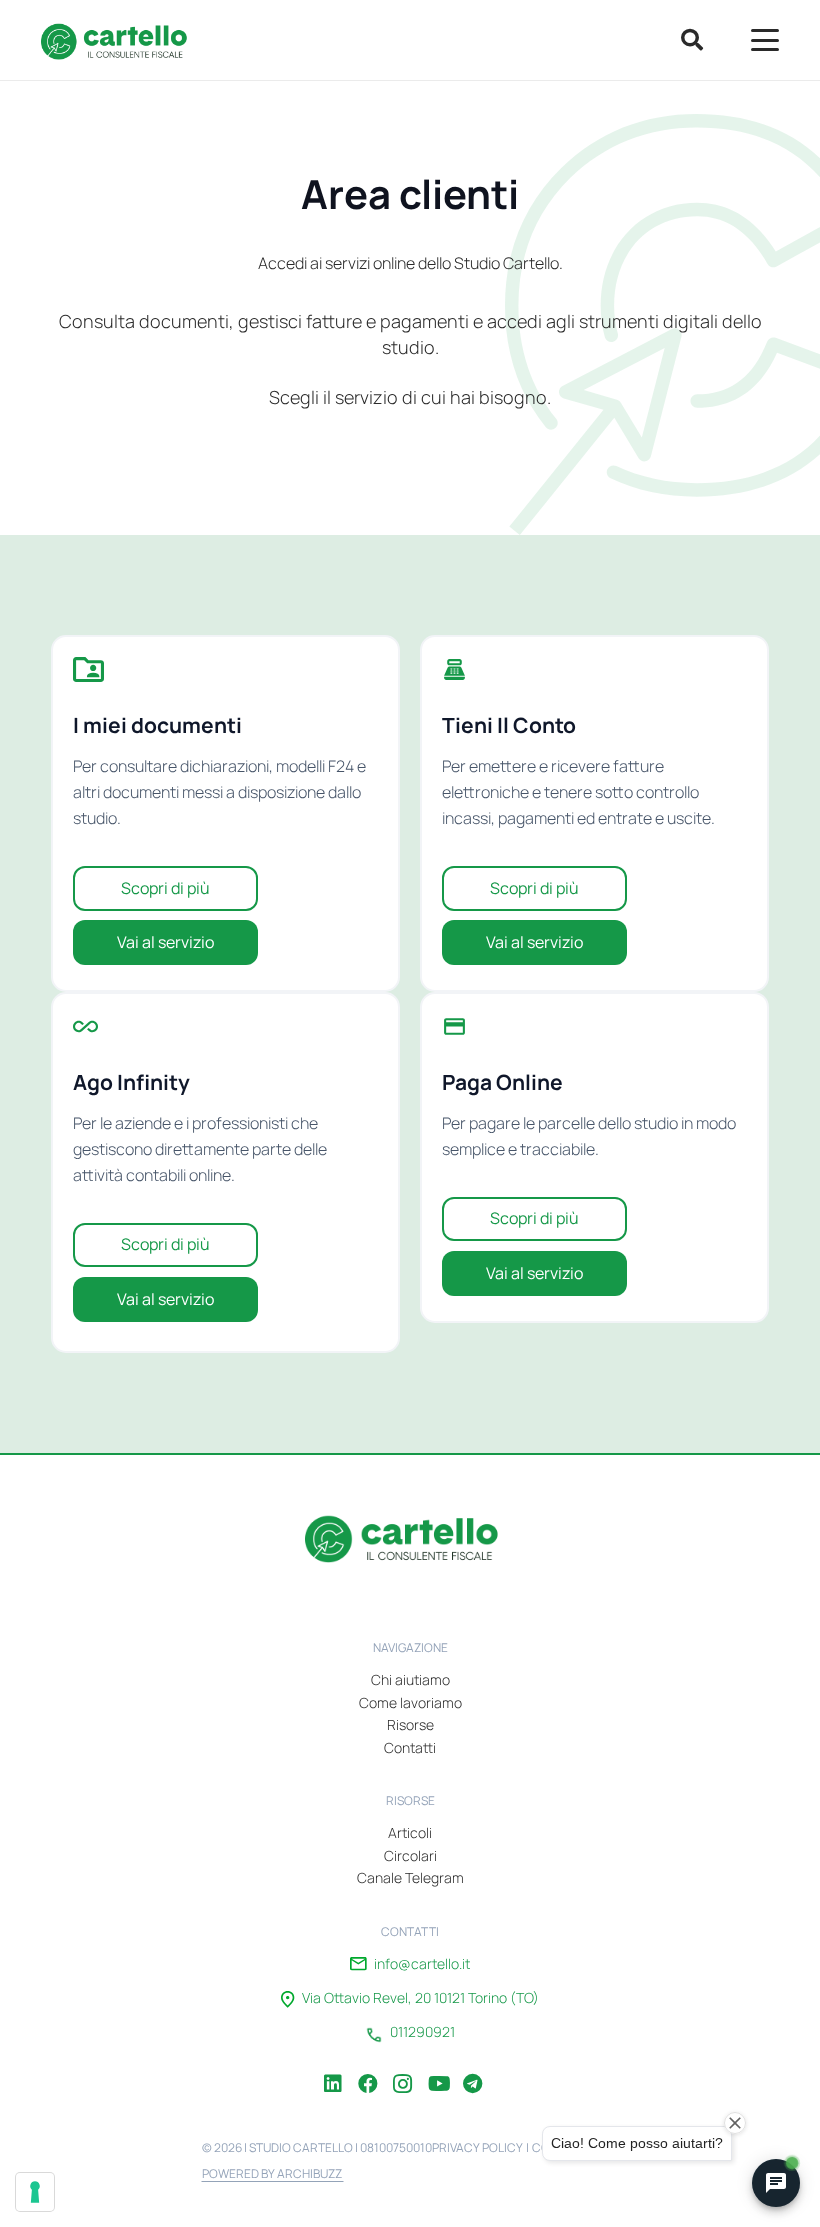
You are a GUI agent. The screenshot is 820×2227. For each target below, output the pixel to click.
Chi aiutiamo (410, 1679)
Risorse (410, 1724)
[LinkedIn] (333, 2069)
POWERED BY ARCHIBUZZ (273, 2173)
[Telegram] (473, 2069)
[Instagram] (403, 2069)
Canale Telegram (410, 1877)
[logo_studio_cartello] (120, 40)
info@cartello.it (422, 1964)
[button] (691, 40)
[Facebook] (368, 2069)
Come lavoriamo (410, 1702)
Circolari (410, 1855)
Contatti (410, 1747)
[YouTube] (438, 2069)
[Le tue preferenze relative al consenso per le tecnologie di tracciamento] (35, 2192)
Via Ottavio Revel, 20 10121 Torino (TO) (420, 1998)
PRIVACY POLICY (477, 2147)
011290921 (422, 2032)
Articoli (410, 1832)
